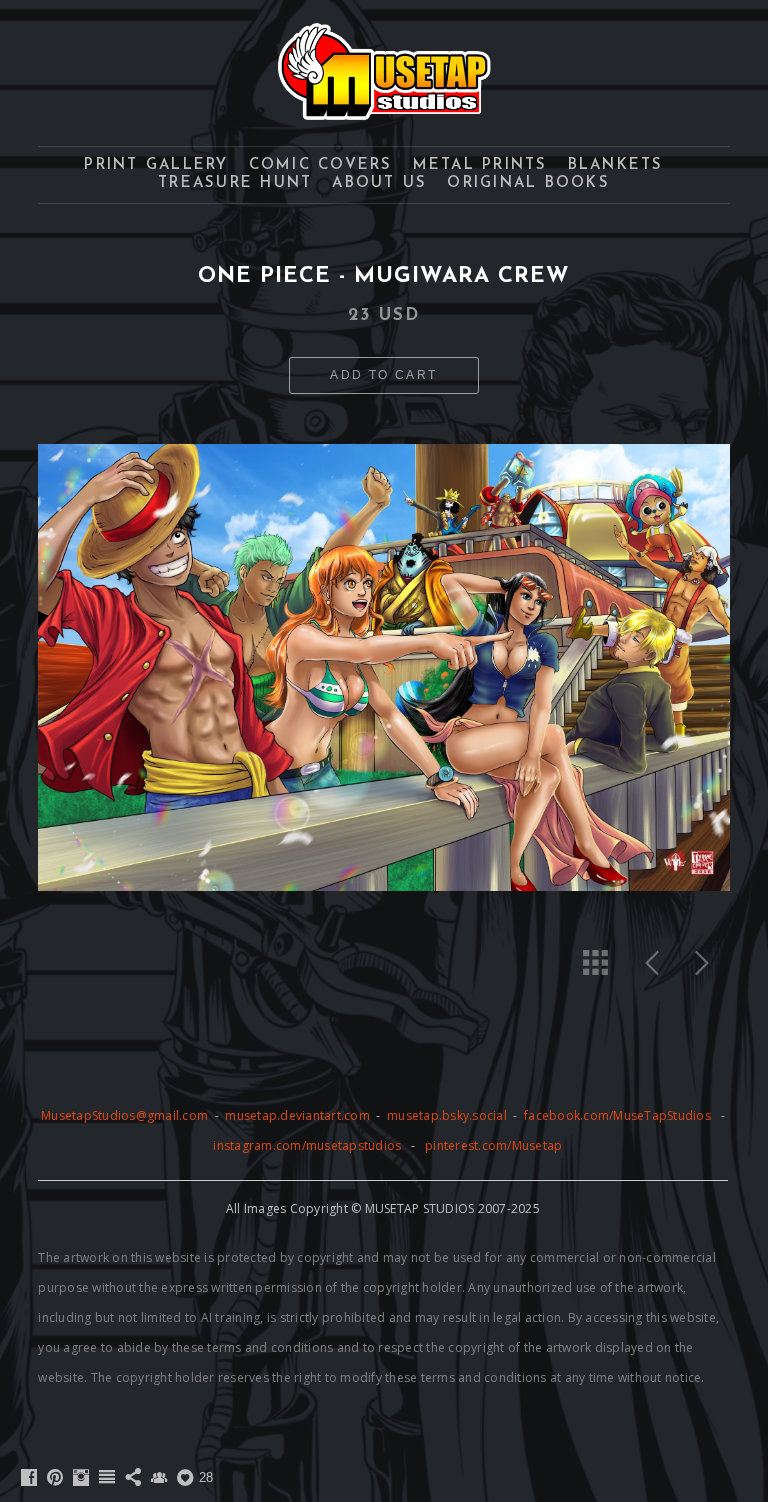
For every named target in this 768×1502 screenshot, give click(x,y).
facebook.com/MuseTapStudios (617, 1115)
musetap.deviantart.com (297, 1115)
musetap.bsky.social (448, 1115)
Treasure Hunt (235, 183)
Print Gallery (156, 165)
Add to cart (383, 375)
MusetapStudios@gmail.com (126, 1115)
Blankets (616, 165)
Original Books (528, 183)
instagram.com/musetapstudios (307, 1145)
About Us (379, 183)
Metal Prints (480, 165)
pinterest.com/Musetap (493, 1145)
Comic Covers (321, 165)
